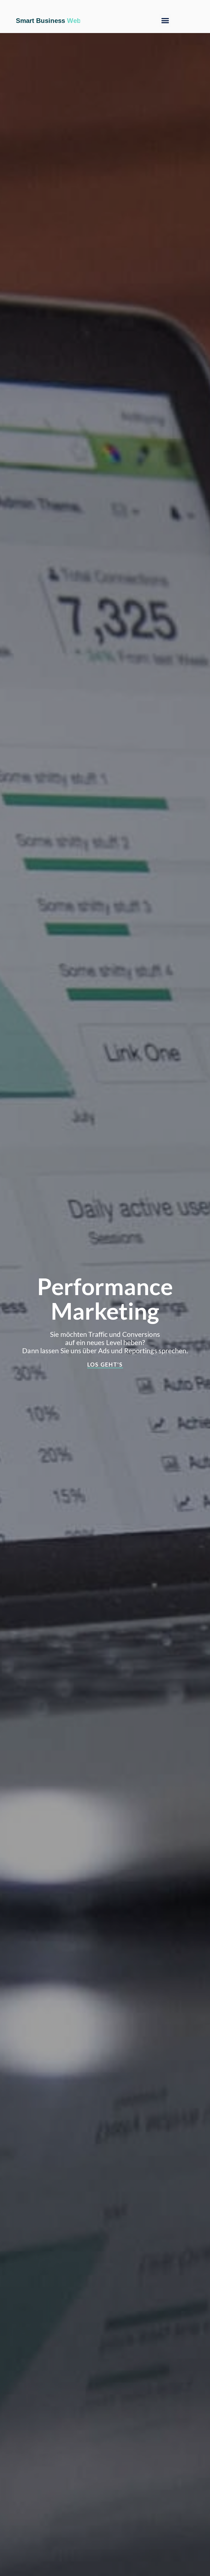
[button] (165, 21)
